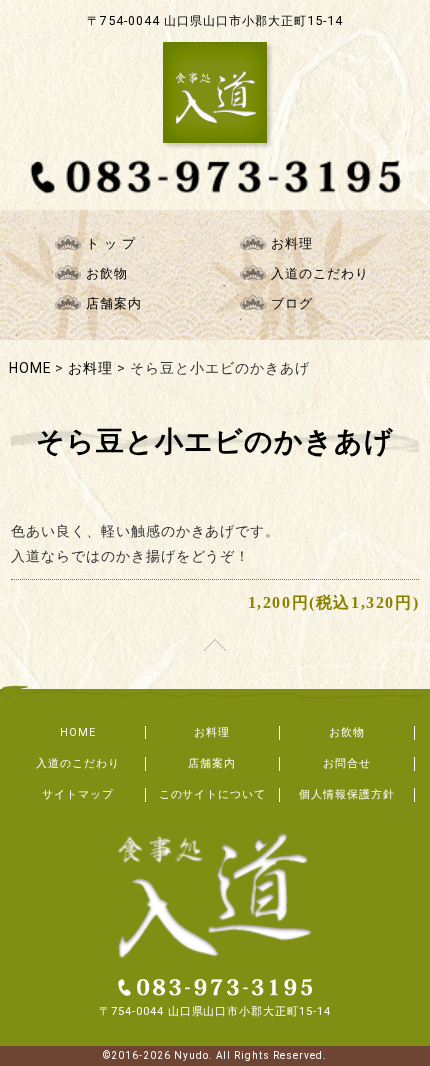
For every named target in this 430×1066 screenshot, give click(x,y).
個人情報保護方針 (347, 794)
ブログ (292, 303)
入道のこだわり (320, 273)
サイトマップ (78, 794)
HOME (78, 732)
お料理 (292, 243)
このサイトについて (213, 794)
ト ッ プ (111, 243)
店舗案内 (114, 303)
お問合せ (347, 763)
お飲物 (107, 273)
